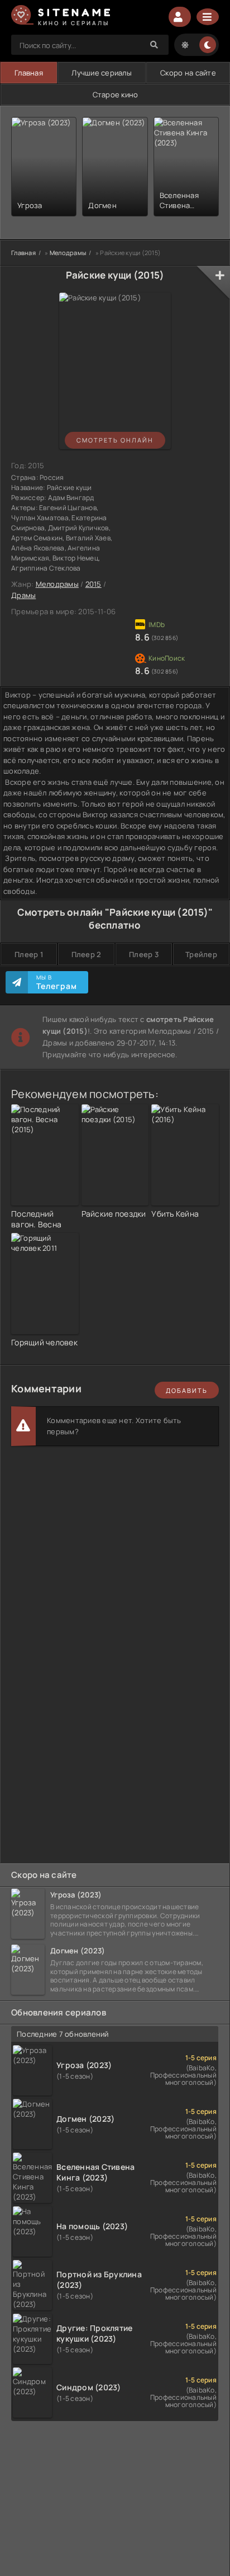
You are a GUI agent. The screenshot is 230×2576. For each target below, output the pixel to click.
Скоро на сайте (188, 73)
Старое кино (116, 95)
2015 (94, 584)
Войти (180, 17)
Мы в (57, 982)
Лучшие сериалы (102, 73)
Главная (29, 73)
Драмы (23, 595)
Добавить (187, 1390)
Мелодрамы (57, 584)
